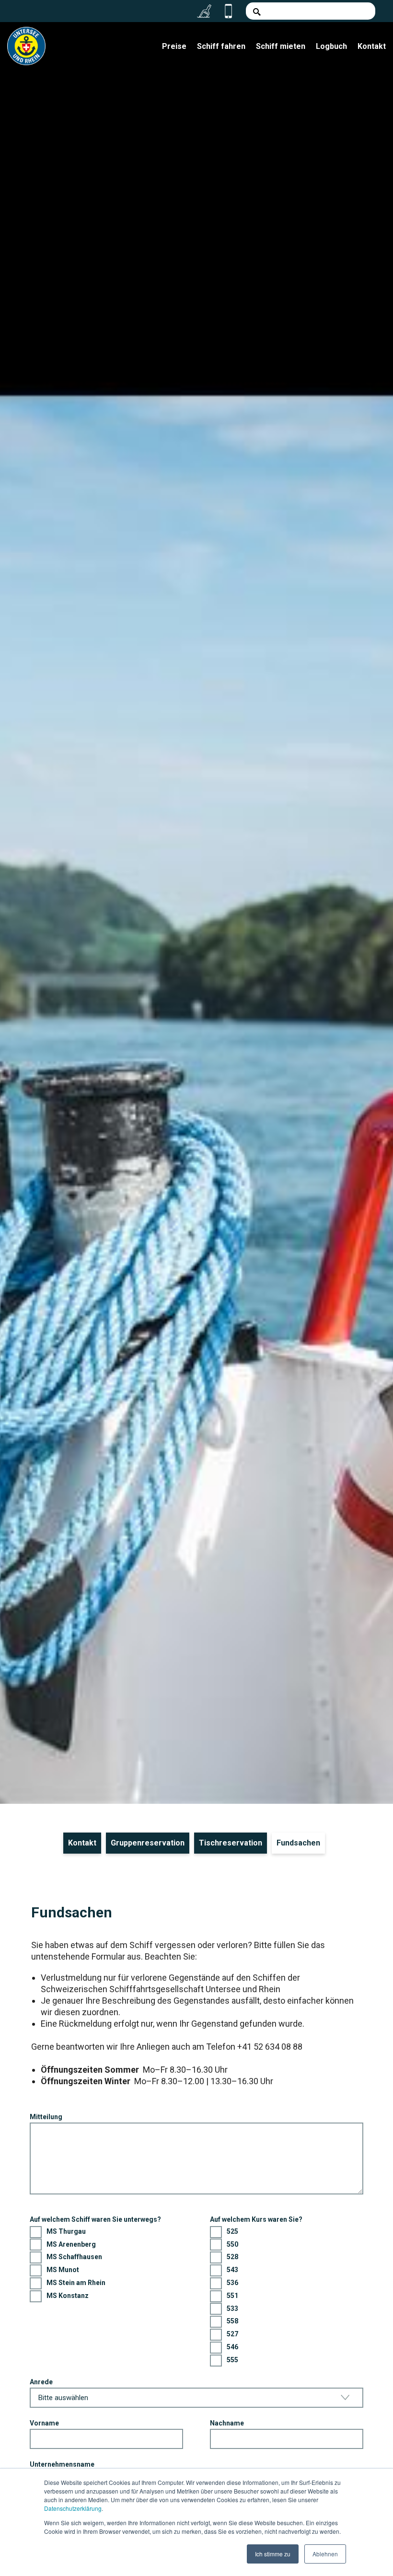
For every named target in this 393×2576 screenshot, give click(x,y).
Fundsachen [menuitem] (298, 1843)
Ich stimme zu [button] (273, 2554)
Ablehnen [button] (325, 2554)
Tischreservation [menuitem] (231, 1843)
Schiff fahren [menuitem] (221, 46)
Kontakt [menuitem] (372, 46)
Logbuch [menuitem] (331, 46)
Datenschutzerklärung (73, 2508)
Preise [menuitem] (174, 46)
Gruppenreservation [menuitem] (148, 1843)
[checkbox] (106, 2264)
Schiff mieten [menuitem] (281, 46)
